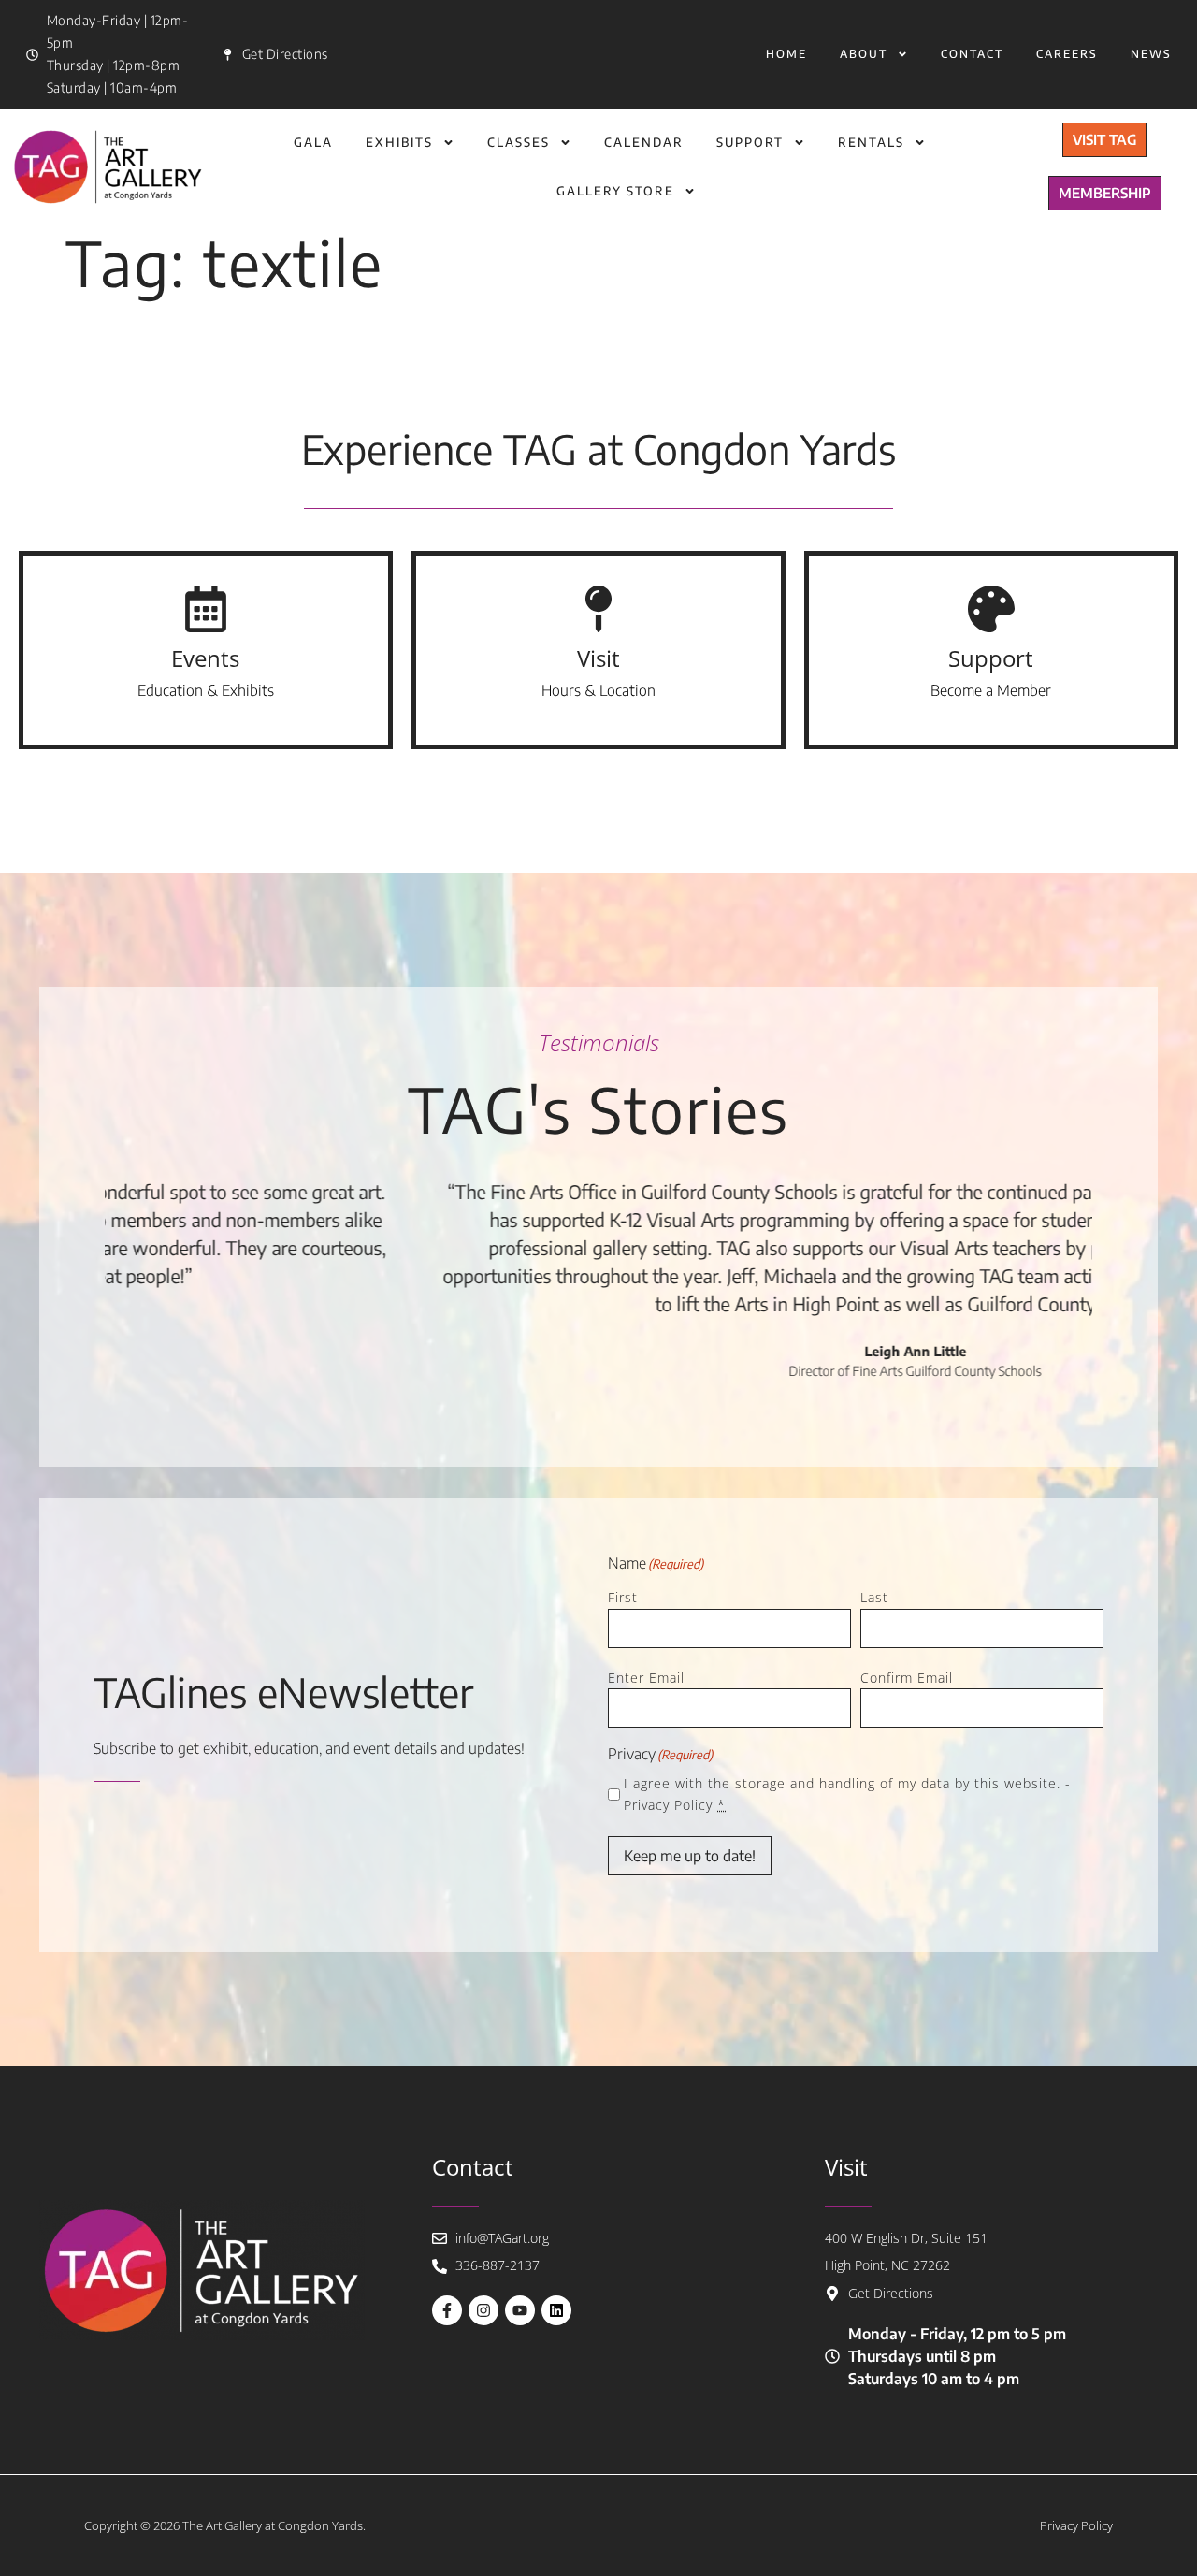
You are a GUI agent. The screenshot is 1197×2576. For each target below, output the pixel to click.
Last (874, 1597)
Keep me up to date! (690, 1856)
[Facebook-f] (447, 2310)
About (864, 54)
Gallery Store (615, 191)
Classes (519, 142)
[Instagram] (483, 2310)
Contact (972, 54)
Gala (313, 142)
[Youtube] (520, 2310)
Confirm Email (907, 1678)
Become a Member (991, 690)
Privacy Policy (668, 1805)
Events (205, 658)
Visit (598, 658)
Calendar (644, 142)
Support (750, 142)
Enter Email (646, 1678)
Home (786, 54)
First (623, 1597)
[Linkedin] (556, 2310)
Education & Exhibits (206, 690)
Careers (1067, 54)
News (1151, 54)
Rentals (871, 142)
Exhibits (399, 142)
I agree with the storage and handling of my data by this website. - (847, 1794)
